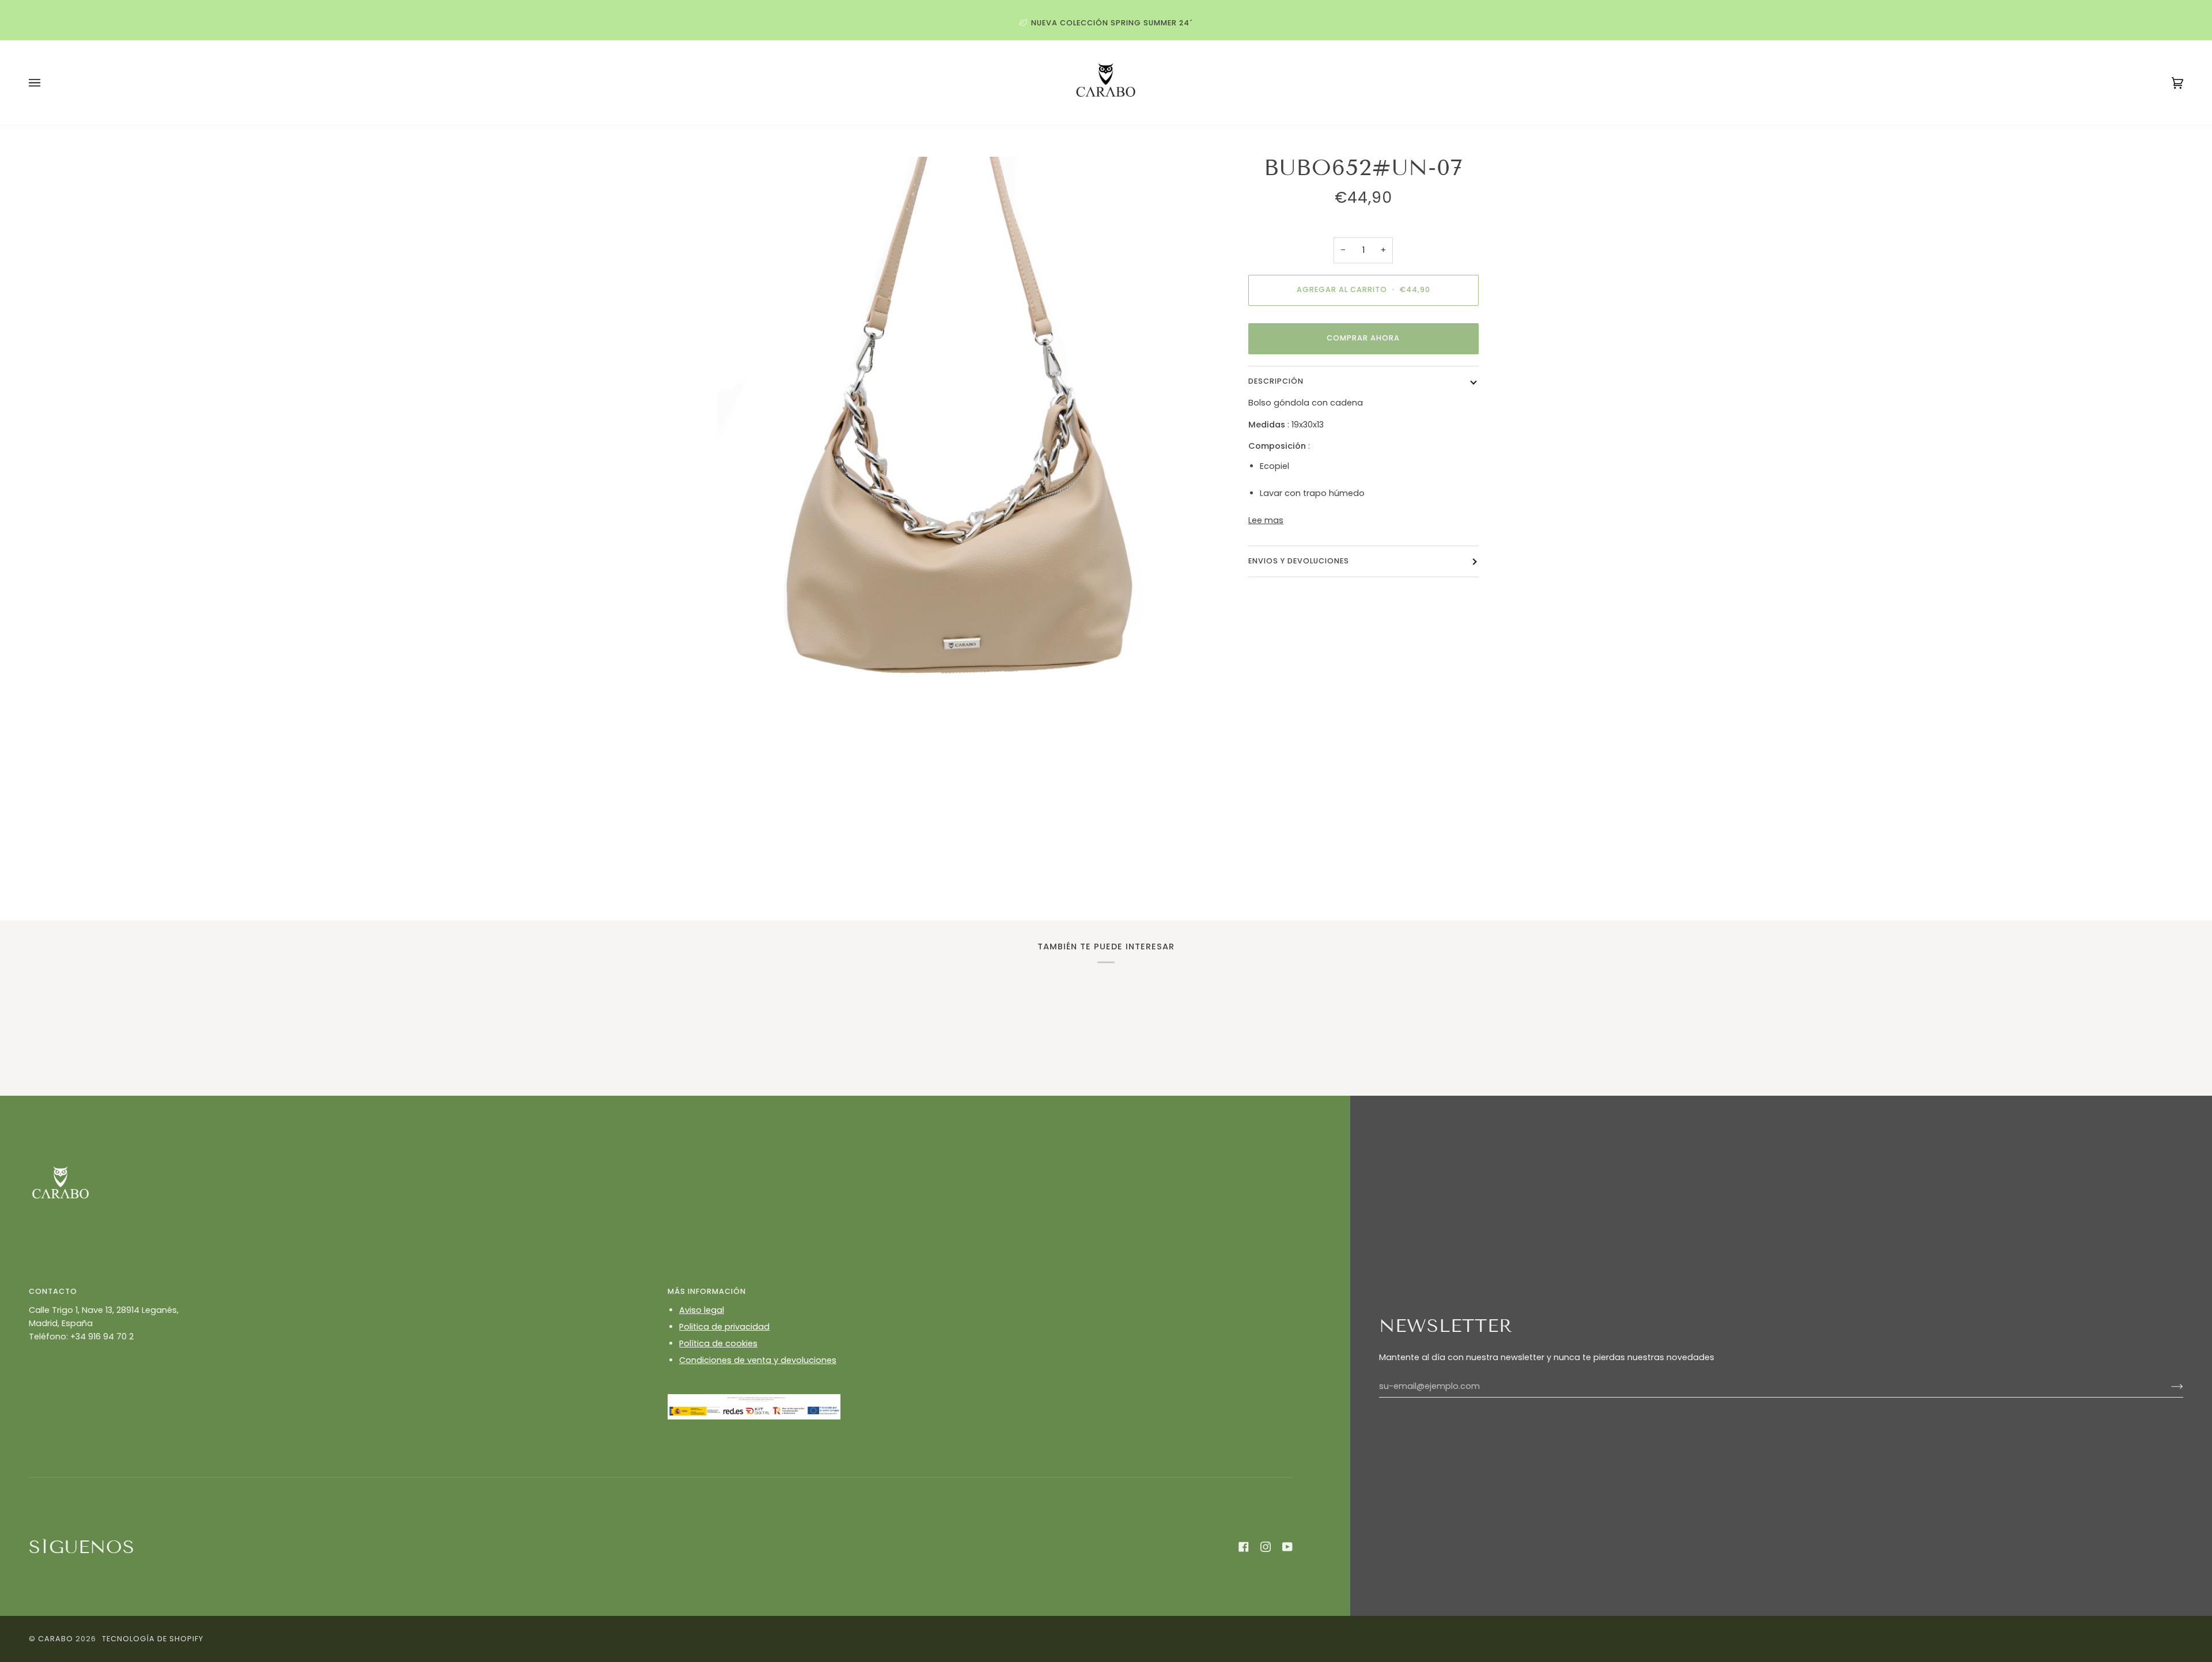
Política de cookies (718, 1343)
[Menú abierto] (46, 83)
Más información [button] (707, 1291)
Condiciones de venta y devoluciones (758, 1360)
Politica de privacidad (724, 1327)
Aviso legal (702, 1310)
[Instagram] (1266, 1547)
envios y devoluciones (1299, 561)
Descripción (1276, 381)
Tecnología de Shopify (153, 1639)
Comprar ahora (1363, 338)
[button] (341, 1391)
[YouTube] (1287, 1547)
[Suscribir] (2168, 1387)
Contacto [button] (53, 1291)
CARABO (56, 1639)
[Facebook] (1244, 1547)
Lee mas (1266, 520)
